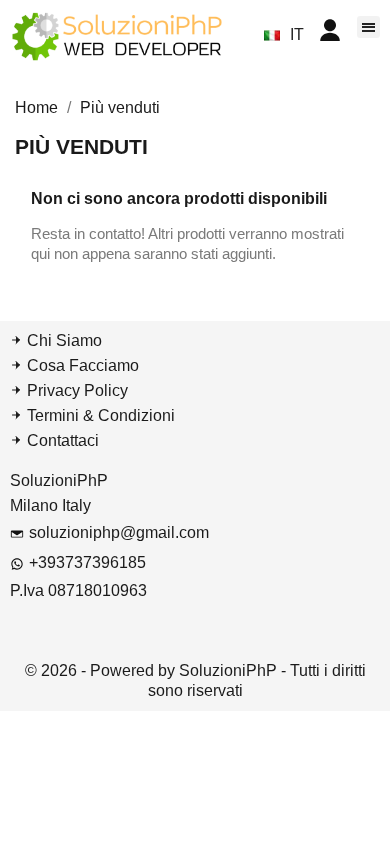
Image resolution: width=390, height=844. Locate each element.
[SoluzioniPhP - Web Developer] (117, 35)
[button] (368, 27)
